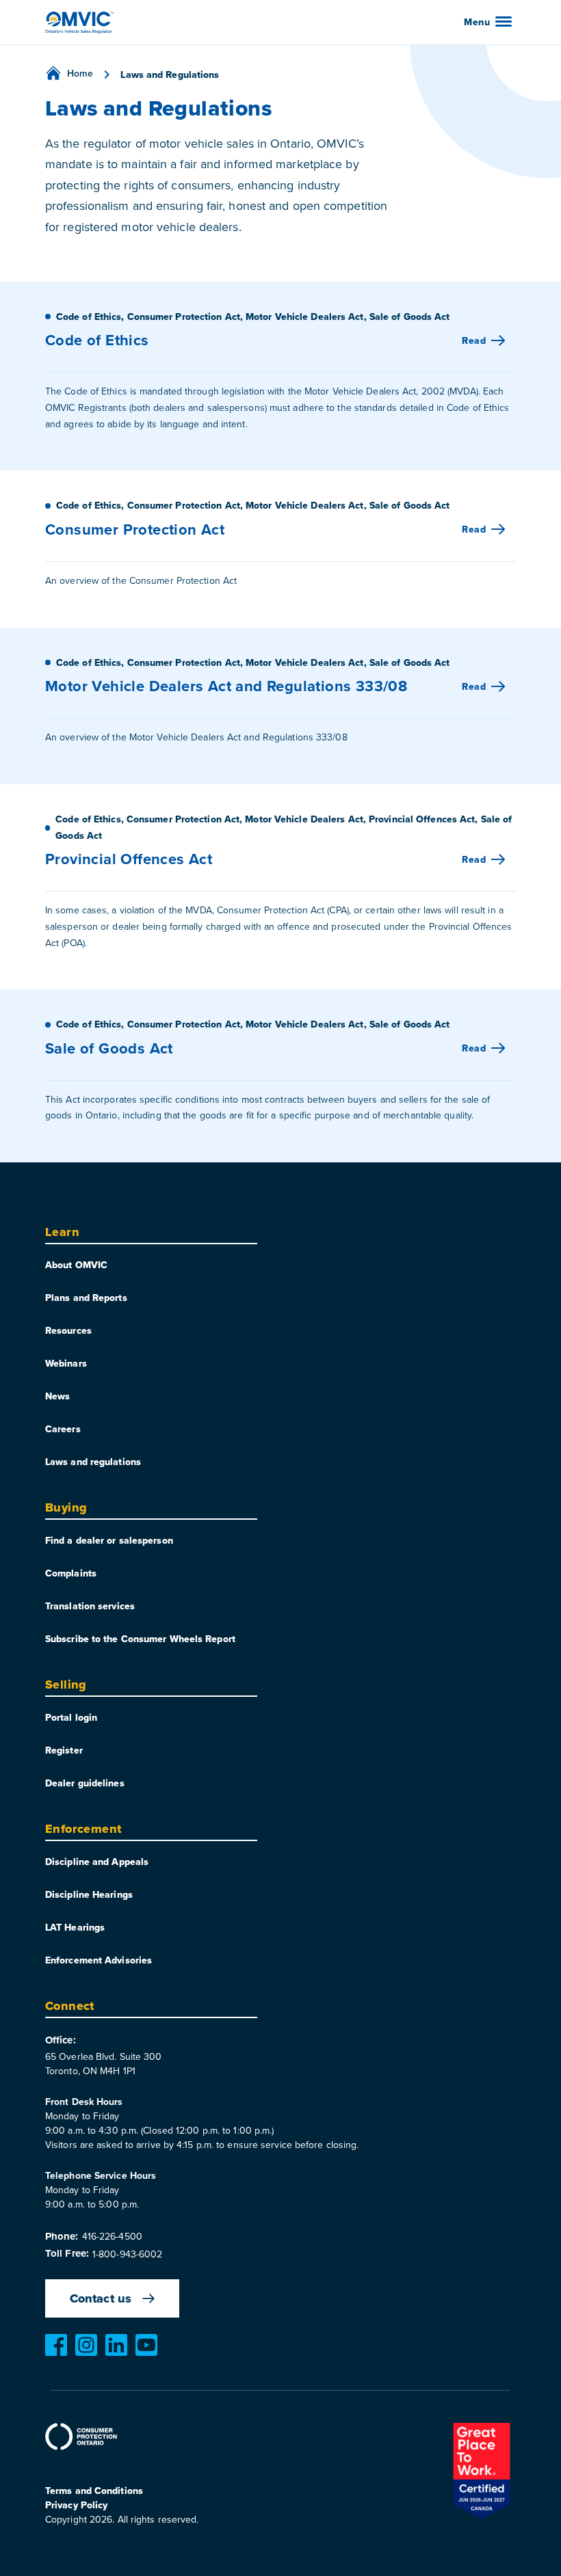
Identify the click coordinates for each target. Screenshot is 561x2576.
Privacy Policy (76, 2505)
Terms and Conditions (94, 2491)
